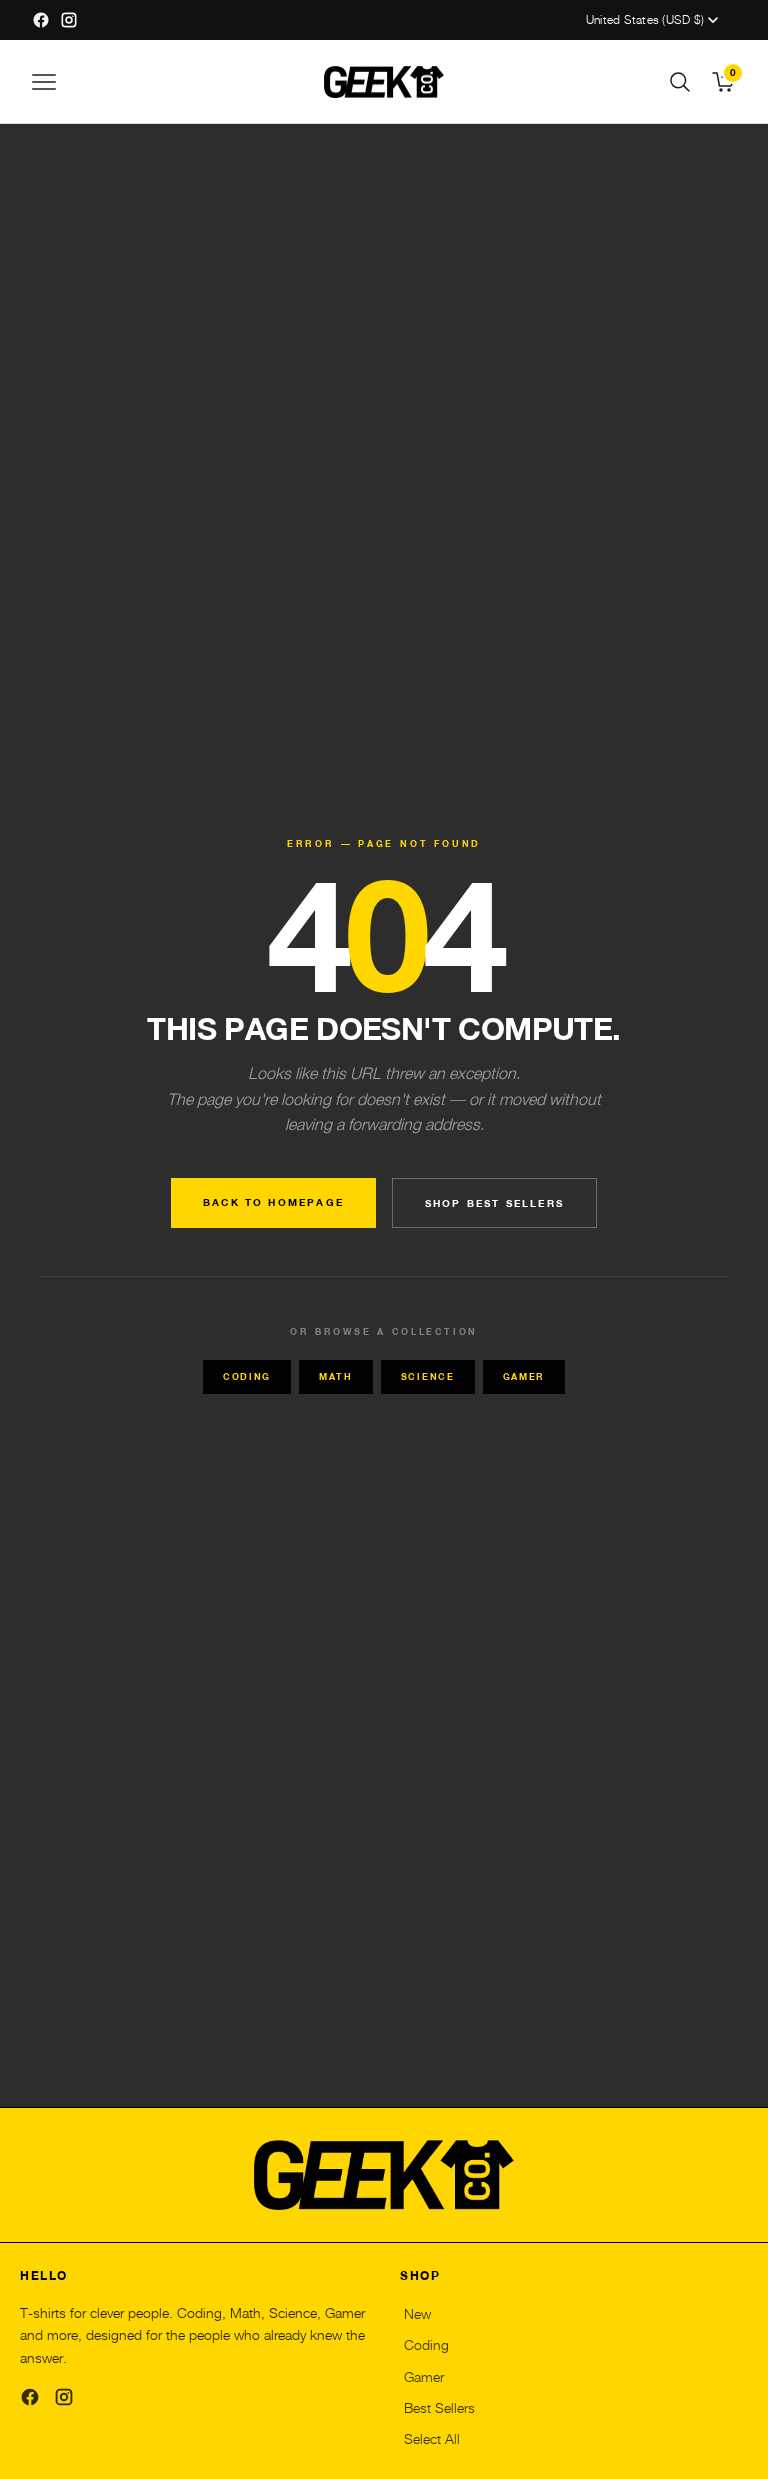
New (417, 2314)
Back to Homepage (273, 1202)
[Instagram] (64, 2397)
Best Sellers (439, 2408)
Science (428, 1376)
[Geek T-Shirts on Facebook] (41, 20)
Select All (432, 2439)
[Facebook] (30, 2397)
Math (336, 1376)
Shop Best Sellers (494, 1203)
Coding (247, 1376)
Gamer (524, 1376)
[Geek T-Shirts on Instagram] (69, 20)
